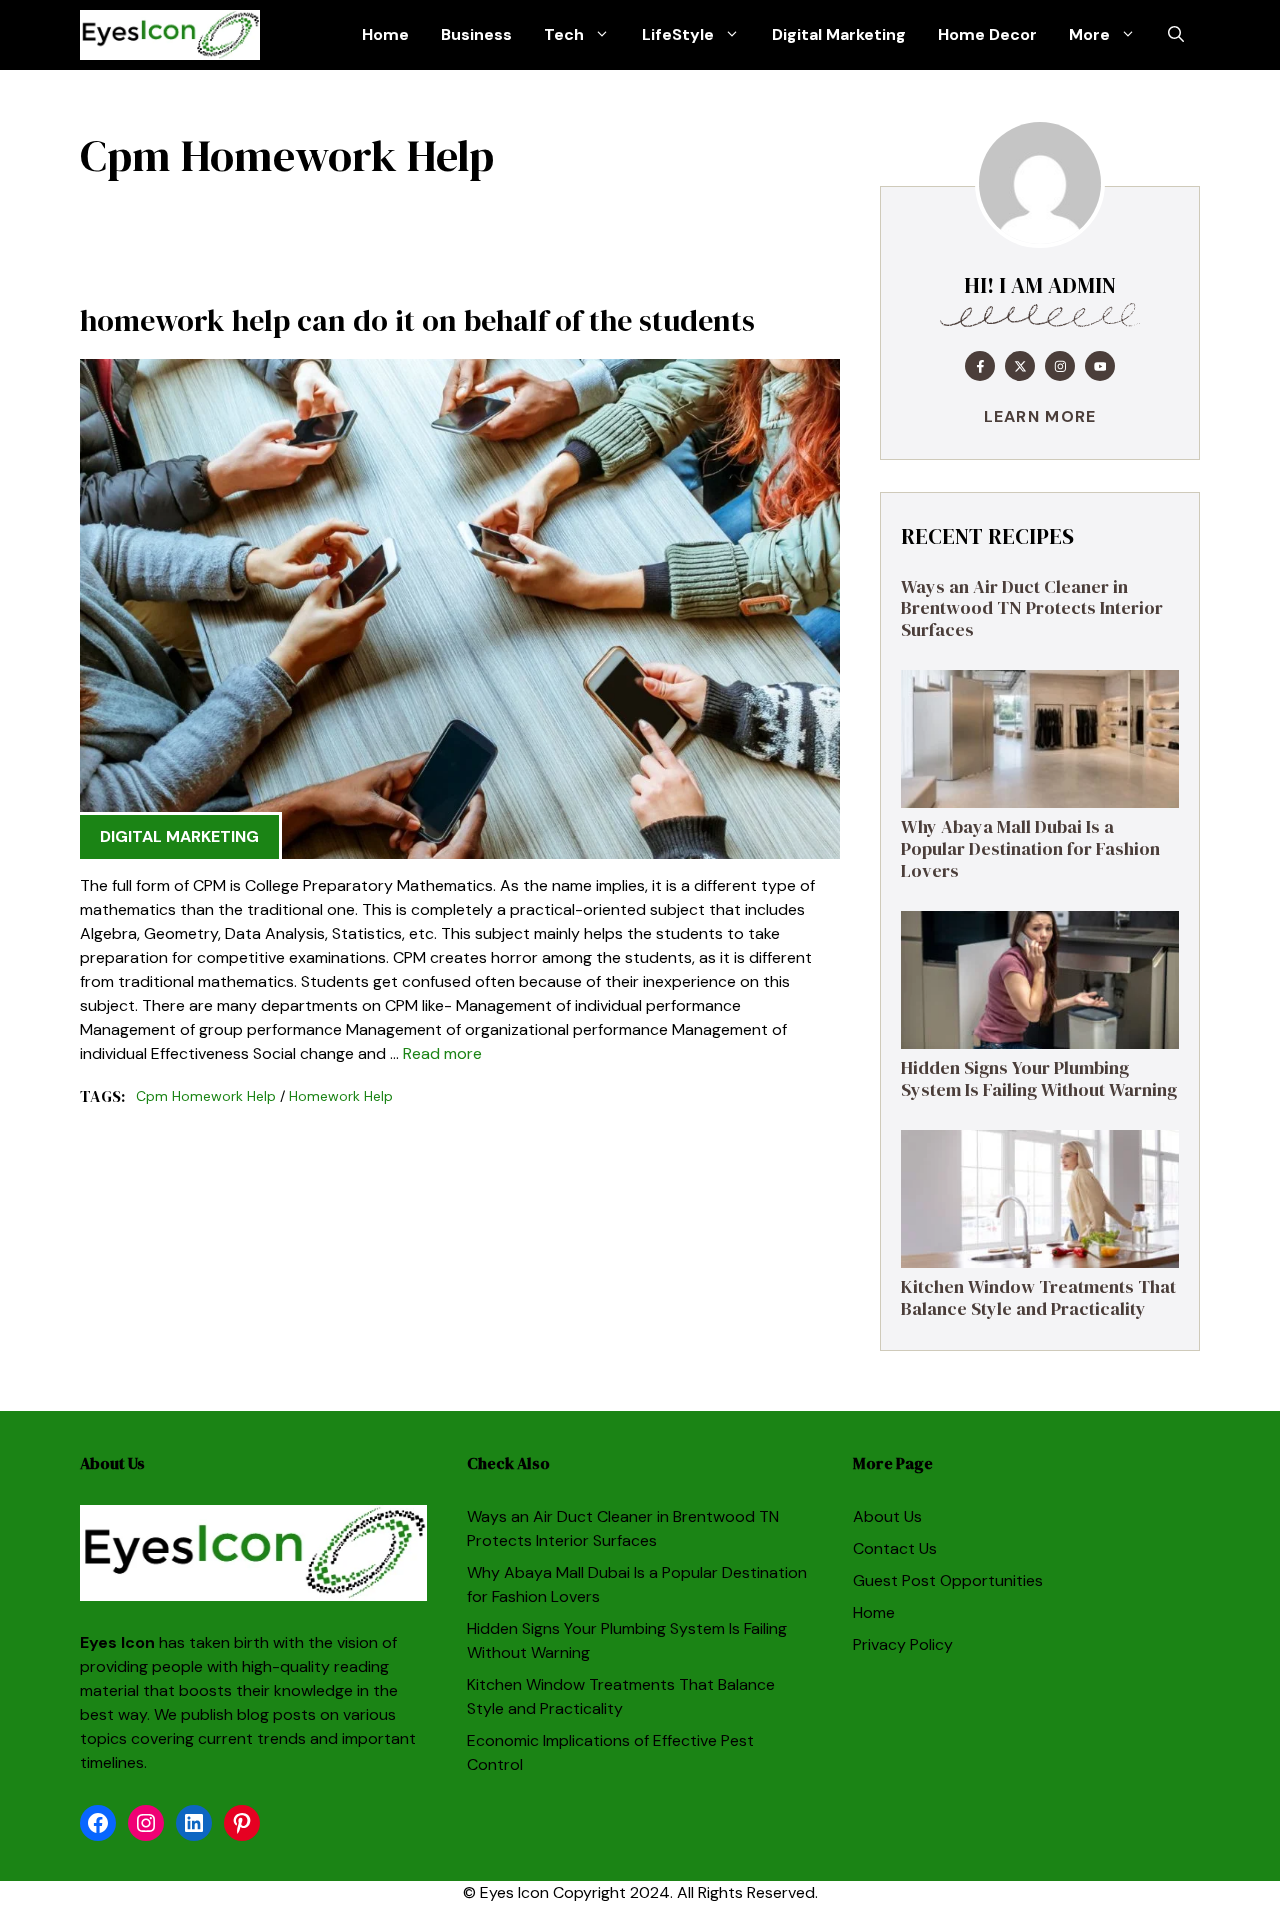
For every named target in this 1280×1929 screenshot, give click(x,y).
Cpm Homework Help (206, 1096)
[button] (1176, 35)
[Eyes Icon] (170, 35)
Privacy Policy (903, 1644)
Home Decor (987, 34)
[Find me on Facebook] (980, 366)
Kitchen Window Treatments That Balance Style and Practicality (1038, 1297)
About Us (887, 1516)
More (1089, 34)
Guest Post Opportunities (948, 1580)
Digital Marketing (839, 34)
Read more (442, 1053)
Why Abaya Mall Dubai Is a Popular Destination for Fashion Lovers (1030, 848)
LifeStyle (678, 34)
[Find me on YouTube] (1100, 366)
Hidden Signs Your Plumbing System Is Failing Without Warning (1039, 1078)
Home (385, 34)
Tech (564, 34)
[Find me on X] (1020, 366)
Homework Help (341, 1096)
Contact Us (895, 1548)
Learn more (1040, 416)
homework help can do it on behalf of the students (417, 320)
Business (476, 34)
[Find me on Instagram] (1060, 366)
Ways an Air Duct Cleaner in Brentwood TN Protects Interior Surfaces (1032, 608)
